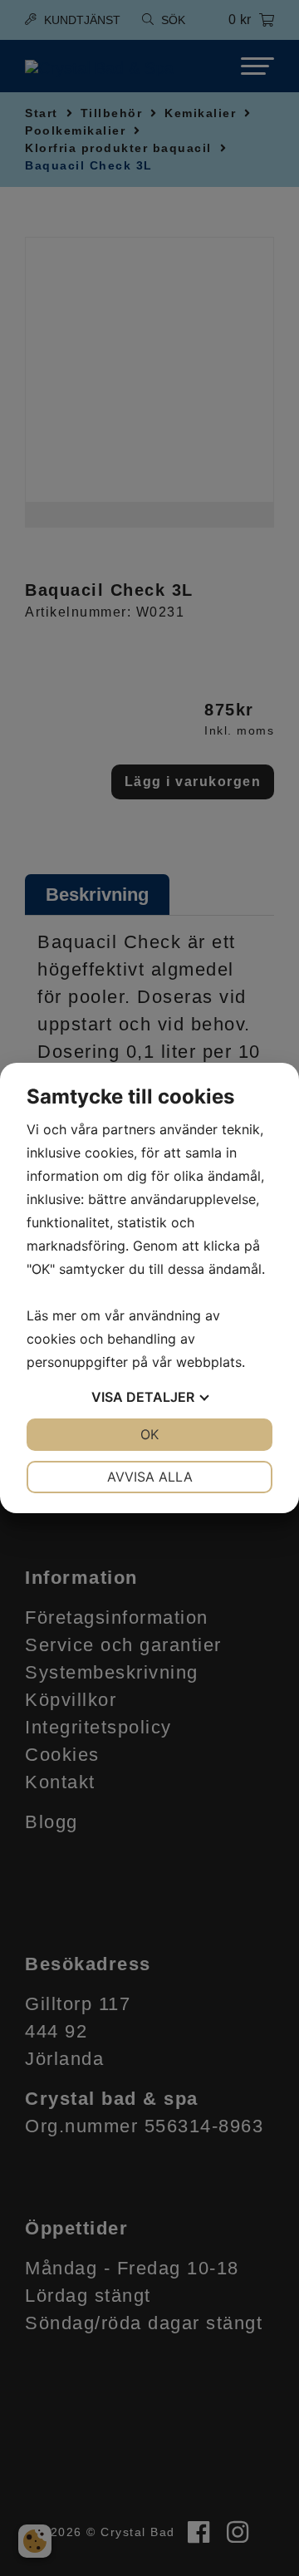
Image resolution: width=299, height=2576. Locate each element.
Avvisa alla (150, 1477)
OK (149, 1434)
